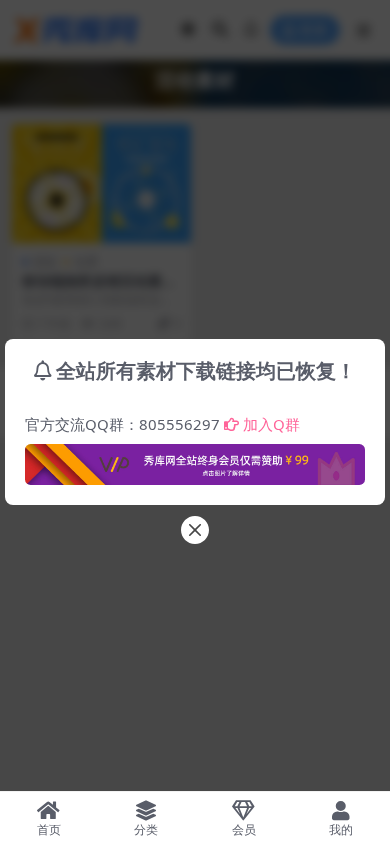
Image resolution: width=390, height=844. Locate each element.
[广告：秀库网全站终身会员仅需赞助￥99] (195, 459)
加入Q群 (271, 424)
